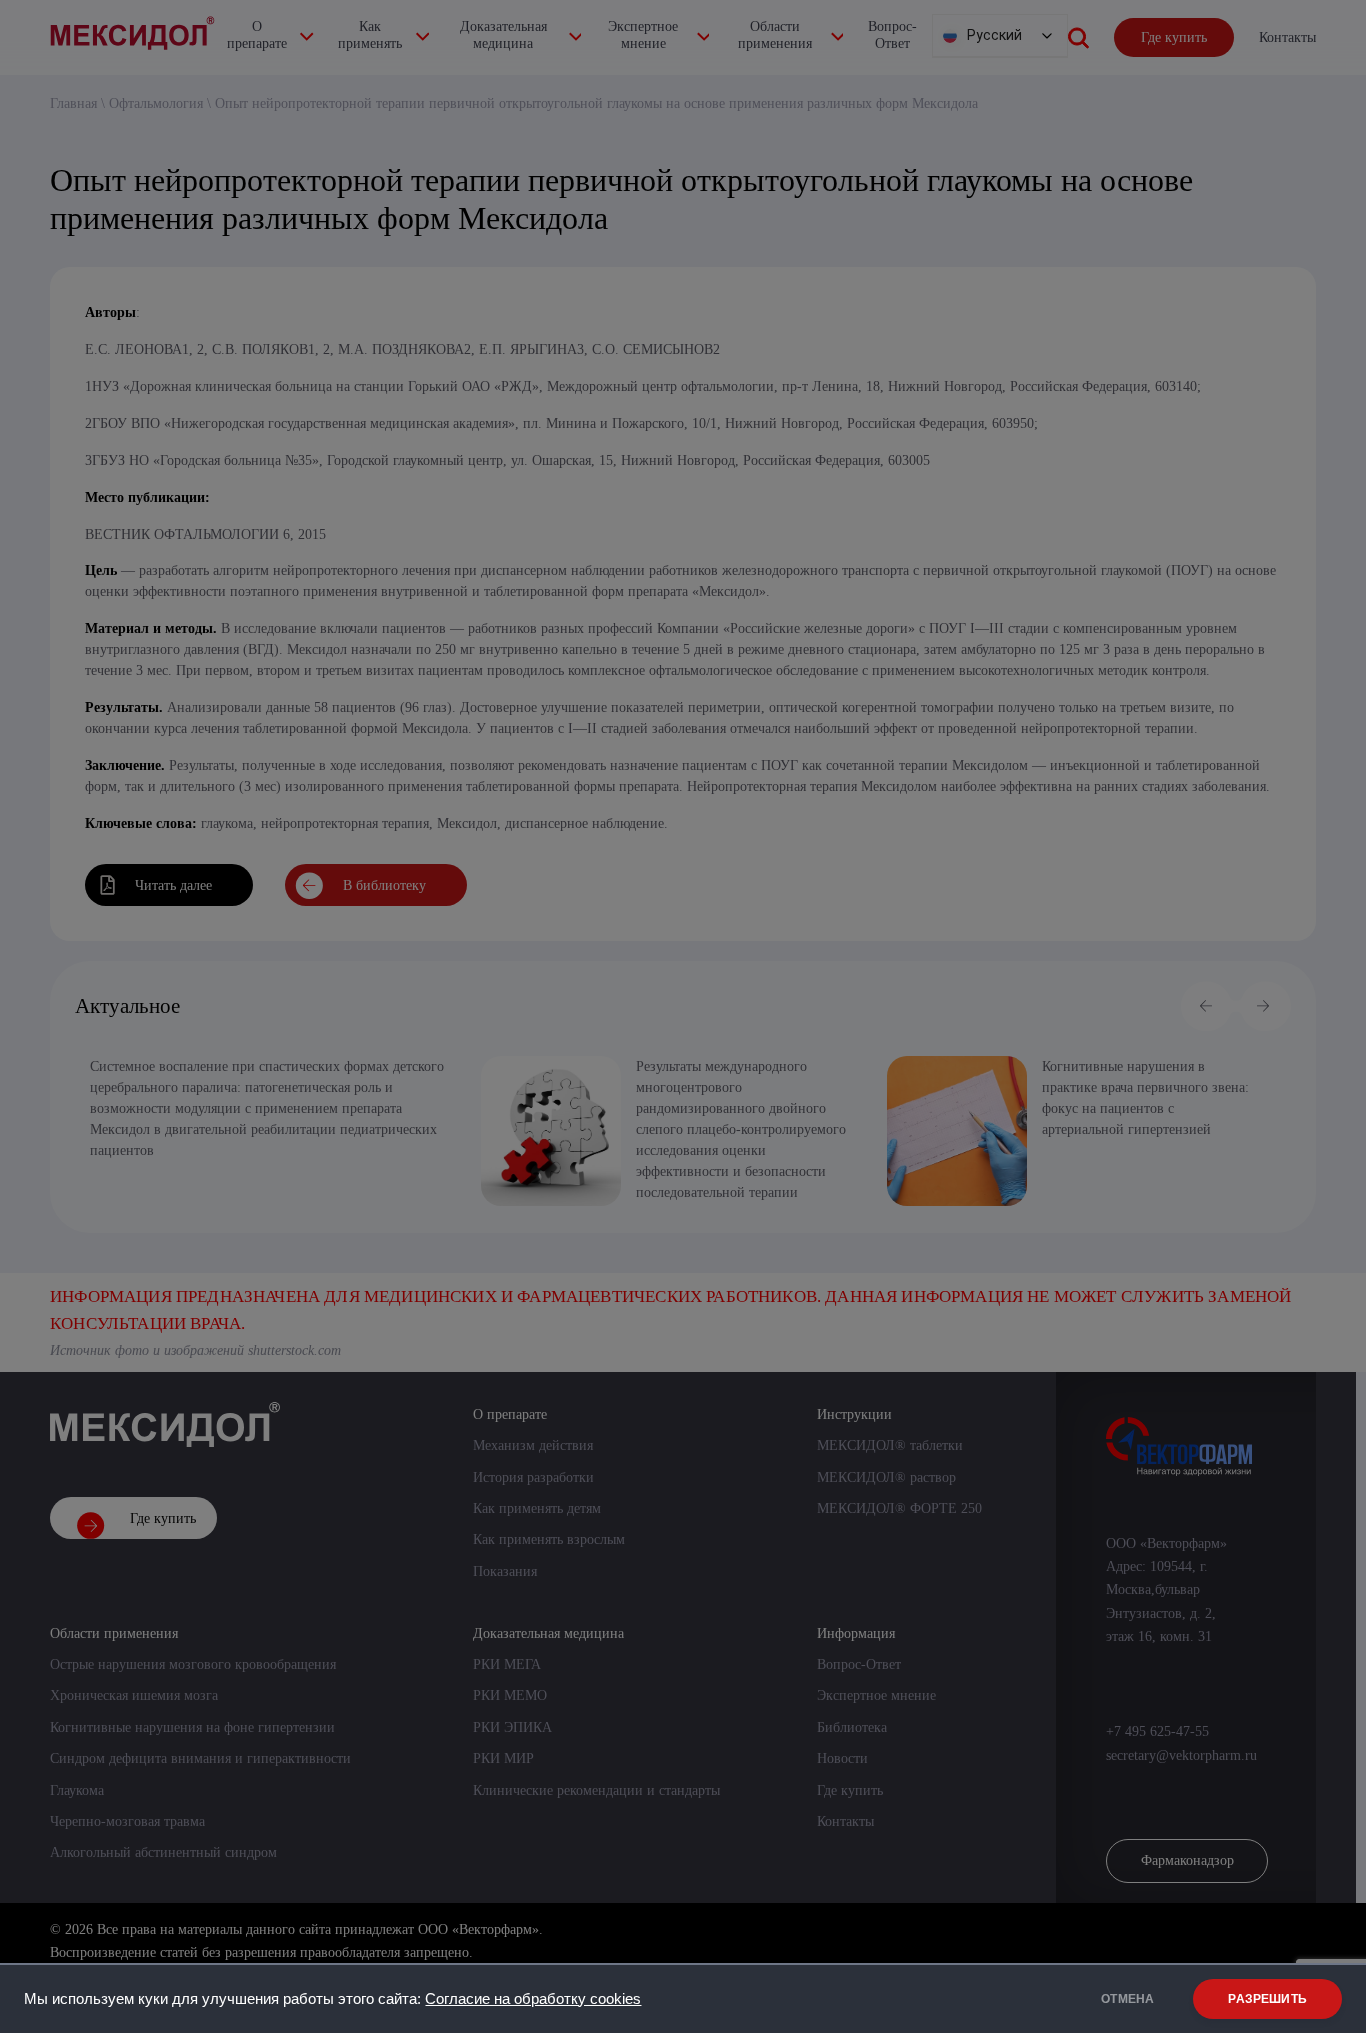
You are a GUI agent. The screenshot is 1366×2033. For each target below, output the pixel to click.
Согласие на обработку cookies (533, 1999)
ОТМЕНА (1127, 1999)
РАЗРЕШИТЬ (1267, 1999)
